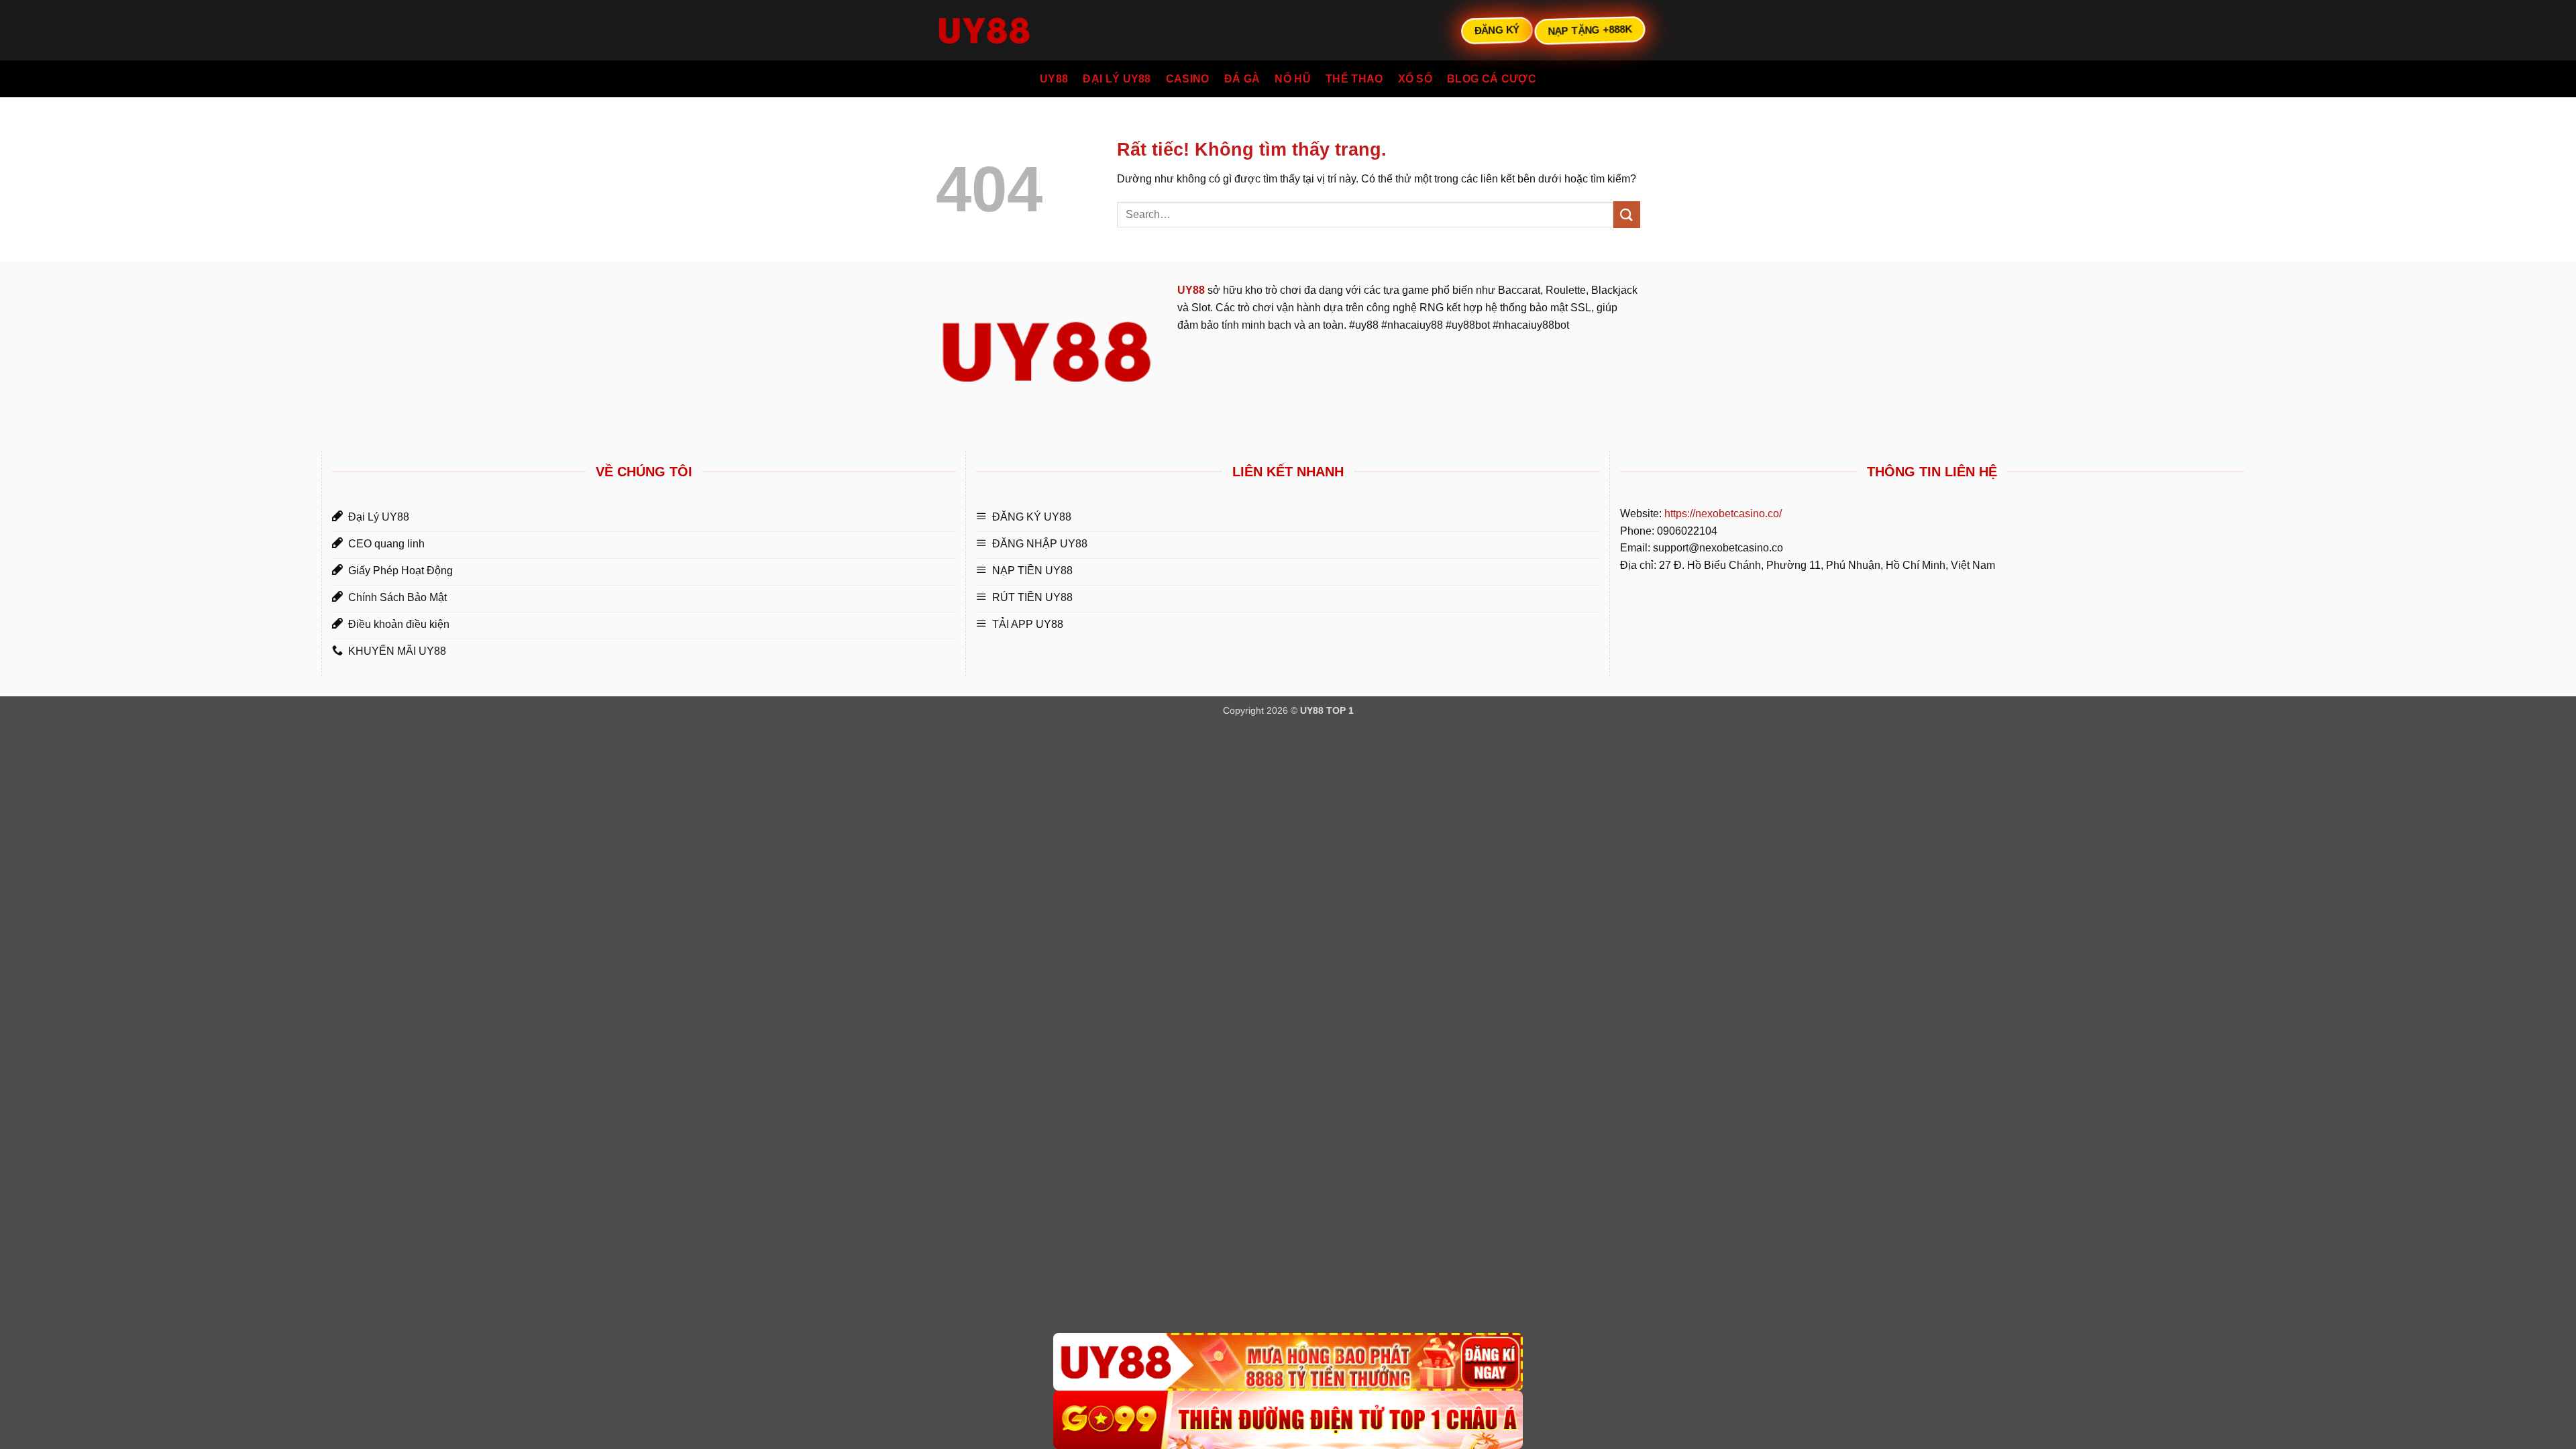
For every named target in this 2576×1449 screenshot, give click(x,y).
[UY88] (1288, 1362)
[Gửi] (1627, 214)
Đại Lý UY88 (1117, 79)
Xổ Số (1415, 79)
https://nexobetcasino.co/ (1723, 514)
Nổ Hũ (1293, 79)
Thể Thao (1354, 79)
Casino (1188, 79)
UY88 (1054, 79)
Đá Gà (1242, 79)
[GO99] (1288, 1420)
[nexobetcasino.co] (1003, 30)
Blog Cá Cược (1492, 79)
